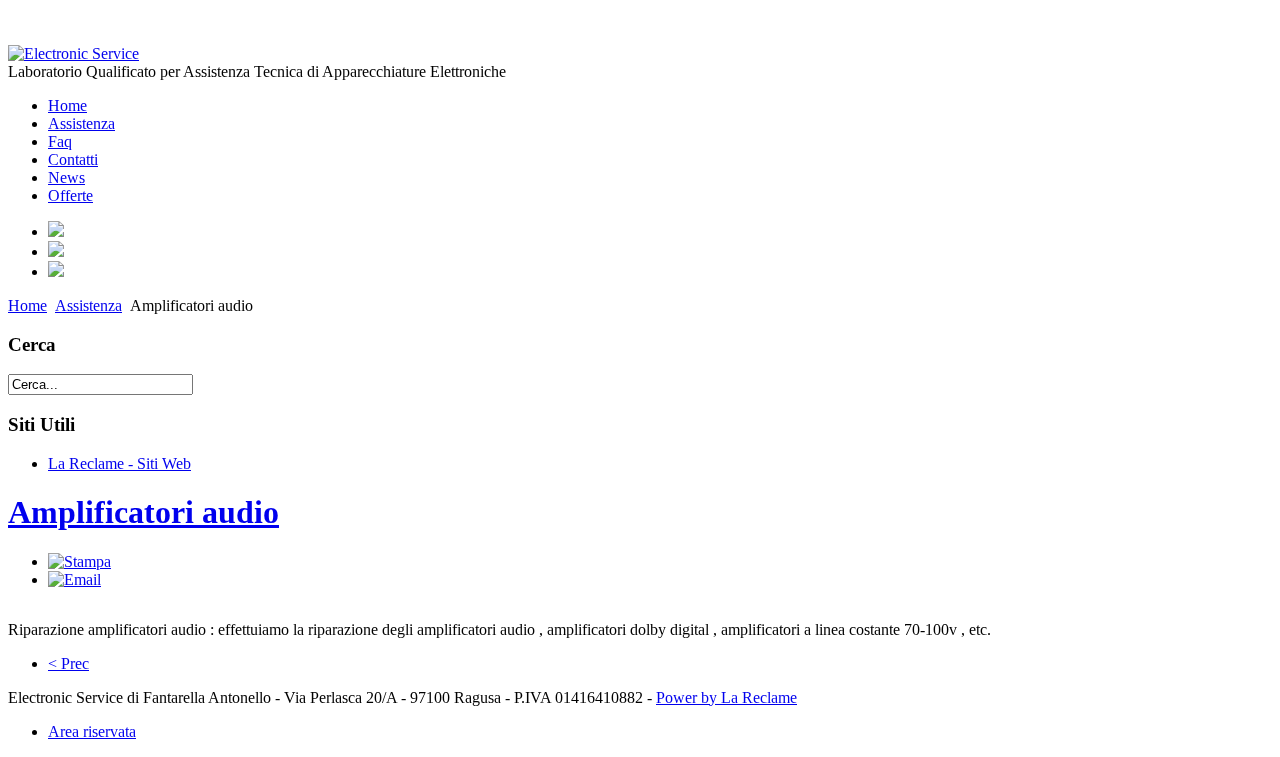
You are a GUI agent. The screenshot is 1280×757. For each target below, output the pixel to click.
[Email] (74, 579)
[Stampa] (79, 561)
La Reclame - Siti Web (119, 463)
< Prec (68, 663)
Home (27, 305)
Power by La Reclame (726, 697)
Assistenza (88, 305)
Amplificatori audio (143, 512)
